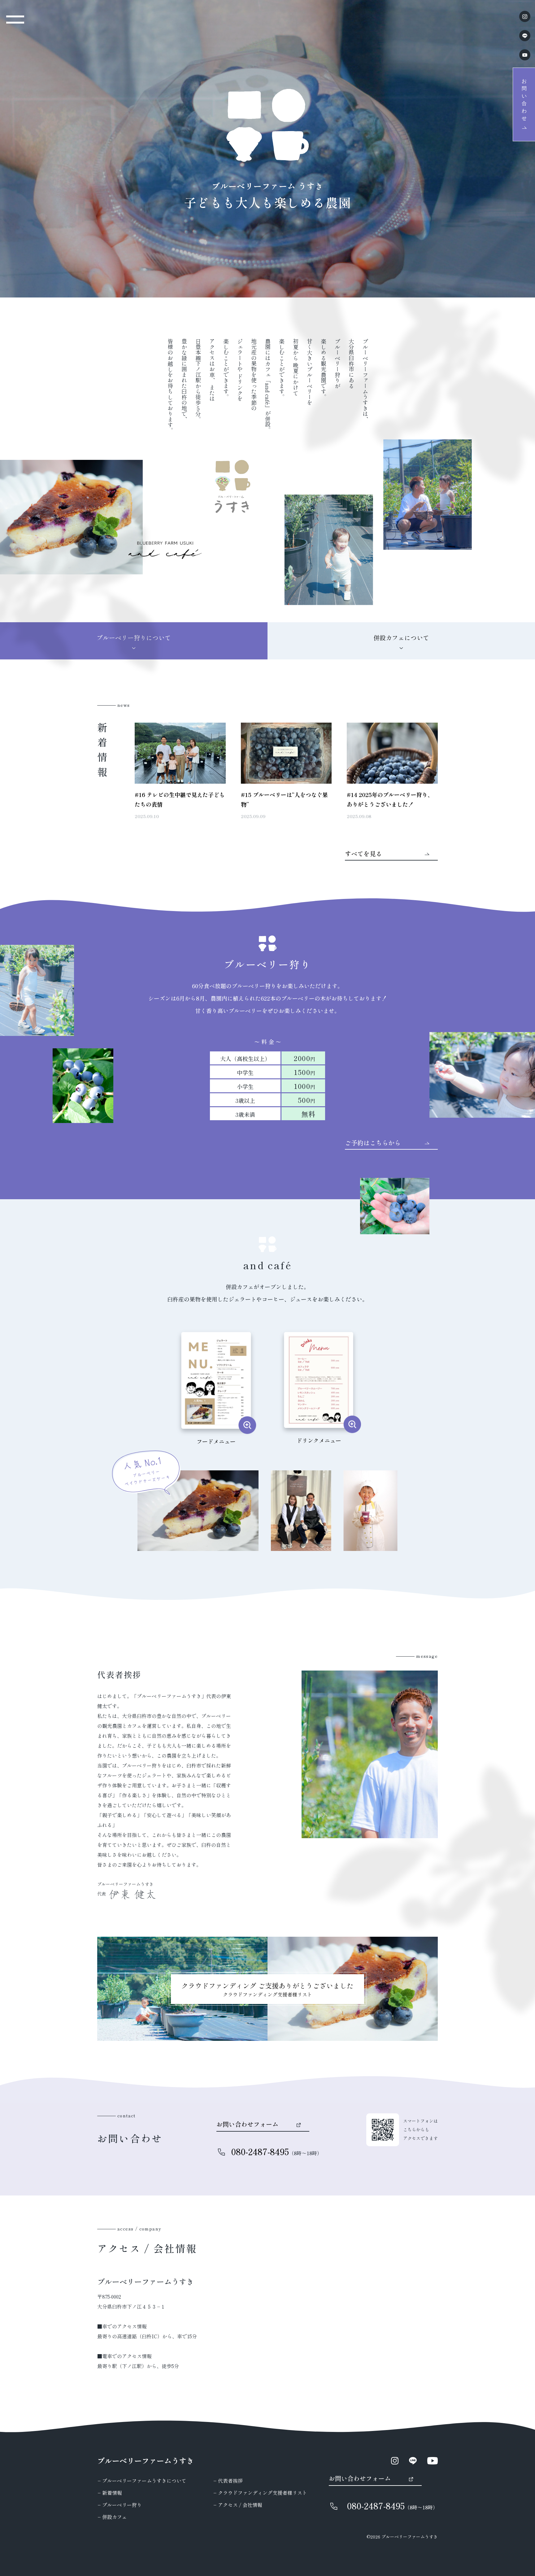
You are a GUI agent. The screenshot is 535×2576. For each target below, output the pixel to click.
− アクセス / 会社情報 (238, 2505)
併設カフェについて (401, 638)
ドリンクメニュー (319, 1440)
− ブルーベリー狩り (120, 2505)
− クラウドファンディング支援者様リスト (260, 2493)
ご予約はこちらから (373, 1143)
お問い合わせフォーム (247, 2125)
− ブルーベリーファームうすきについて (142, 2481)
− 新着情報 (110, 2493)
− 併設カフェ (112, 2517)
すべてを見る (363, 854)
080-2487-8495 (260, 2151)
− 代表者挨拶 (228, 2481)
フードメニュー (216, 1441)
